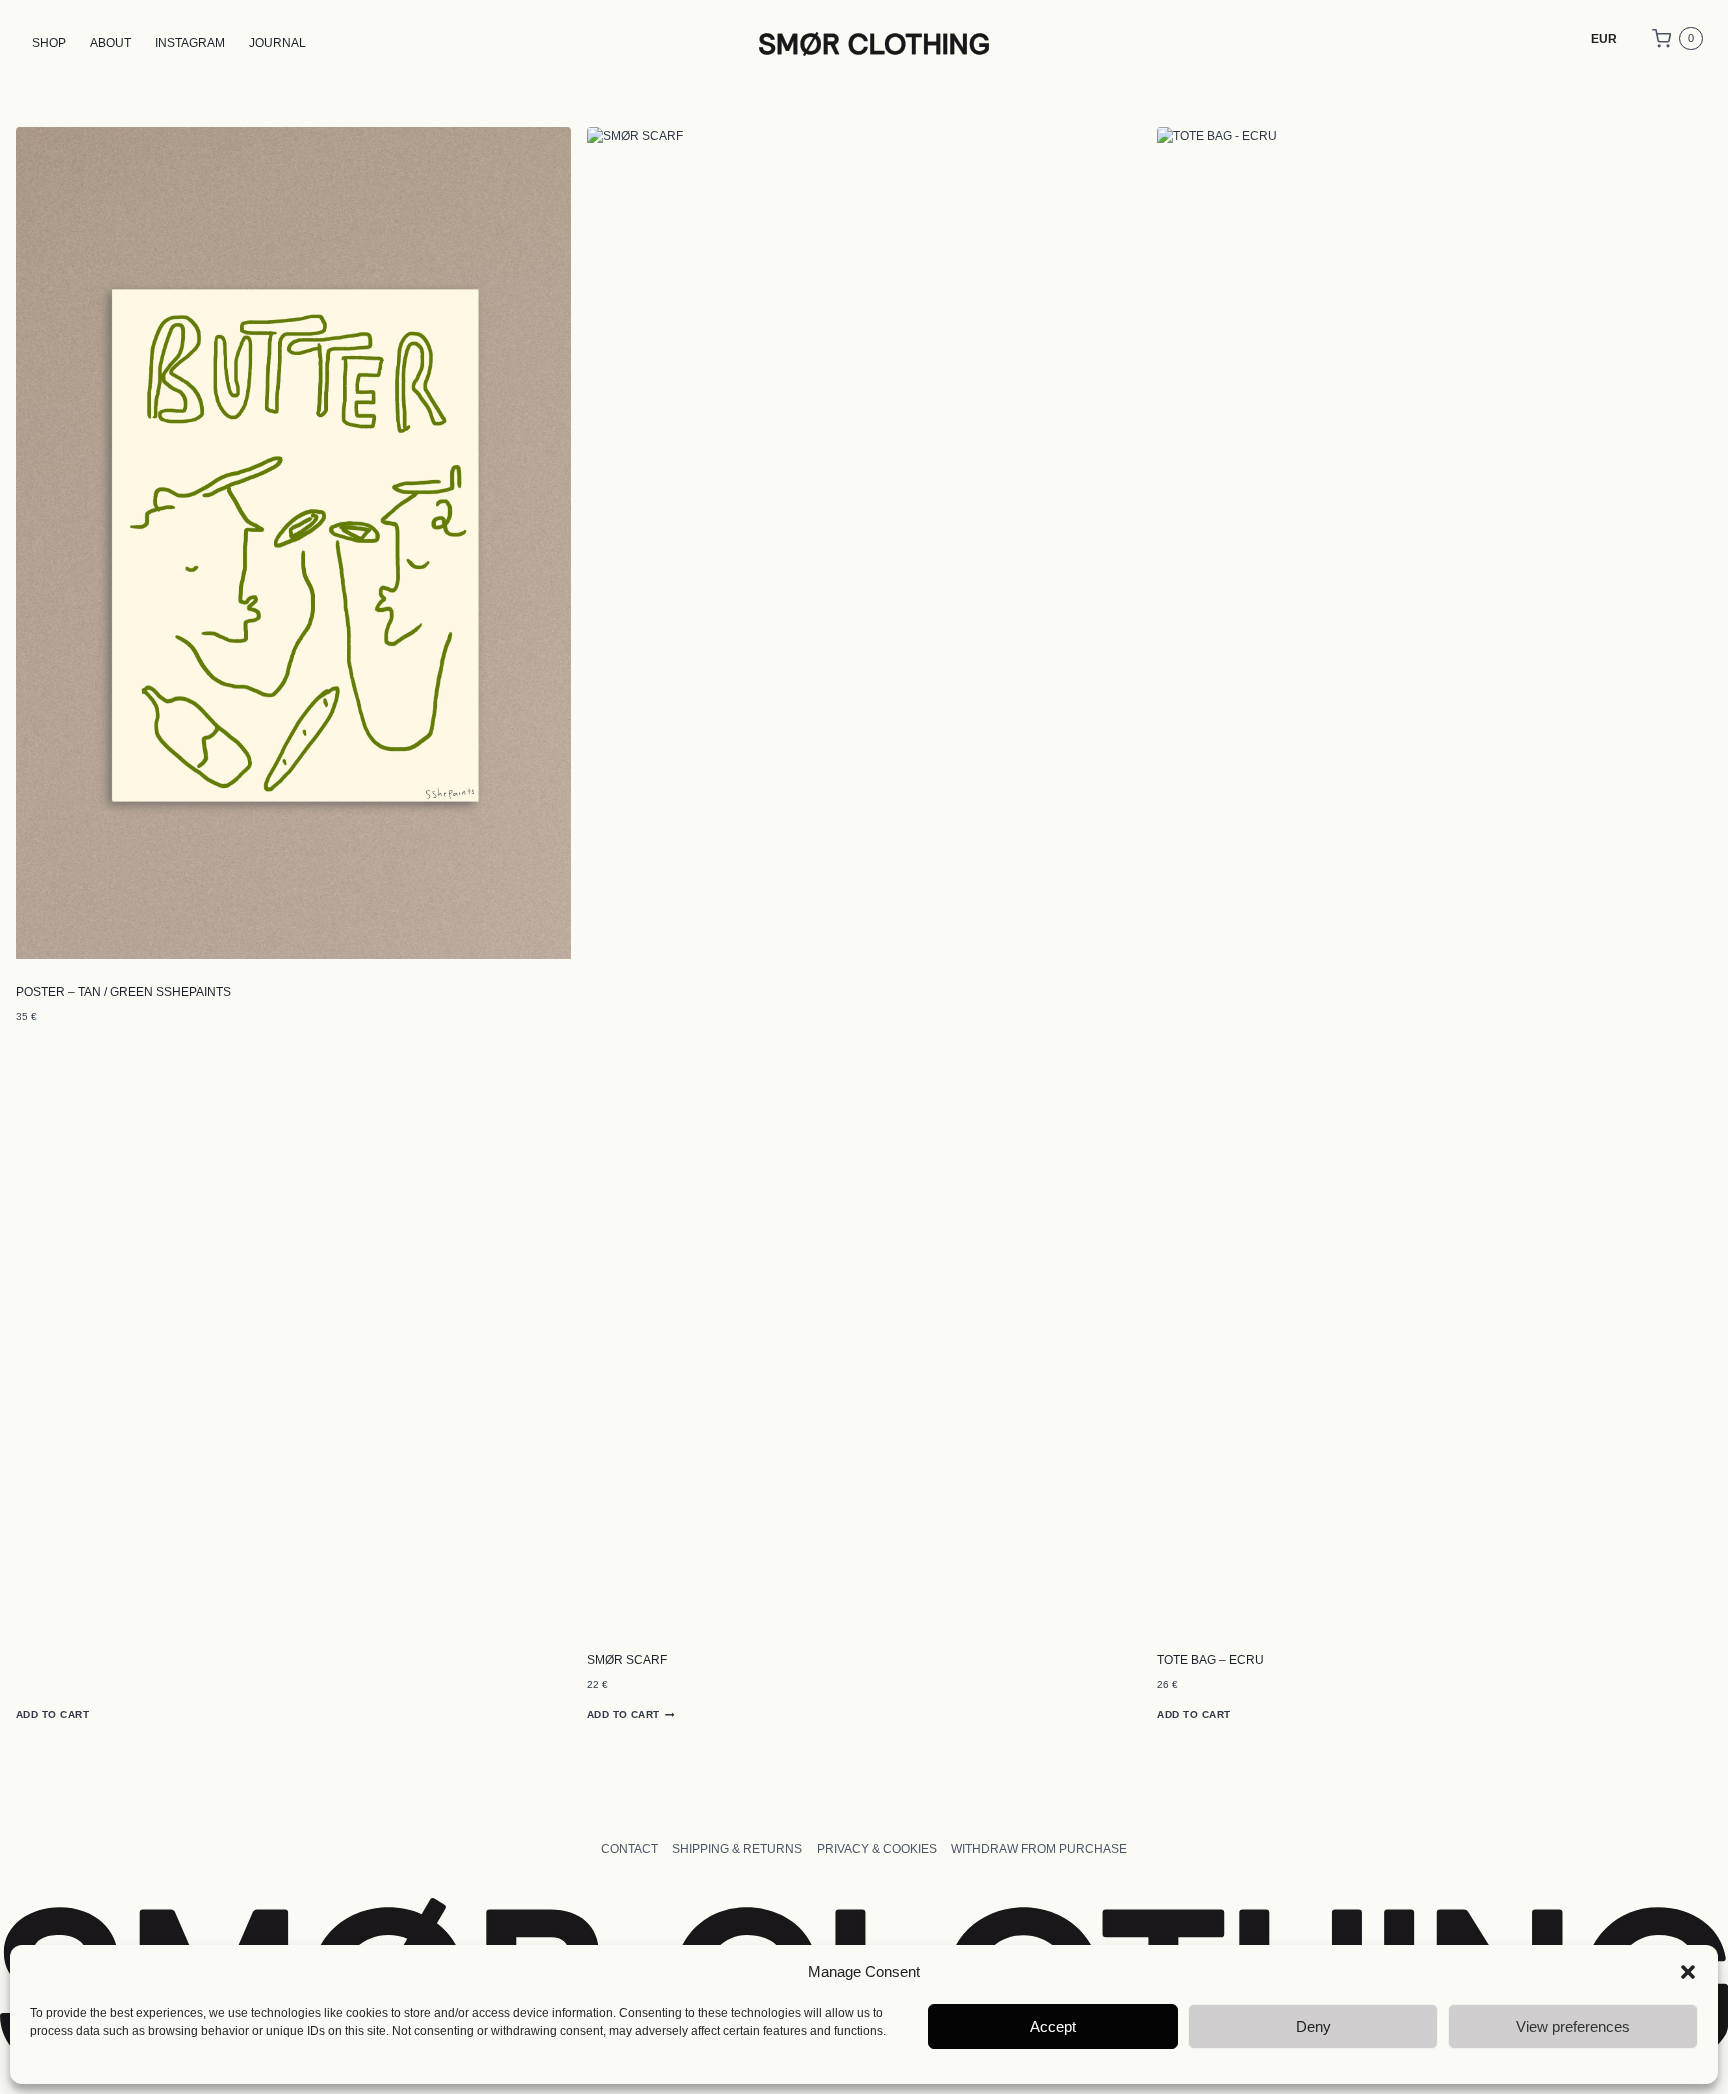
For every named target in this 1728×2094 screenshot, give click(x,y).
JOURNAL (277, 43)
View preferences (1573, 2026)
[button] (1688, 1972)
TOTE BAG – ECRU (1210, 1660)
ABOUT (110, 43)
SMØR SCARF (627, 1660)
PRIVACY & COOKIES (877, 1849)
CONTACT (629, 1849)
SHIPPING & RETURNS (737, 1849)
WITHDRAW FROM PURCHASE (1039, 1849)
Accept (1053, 2026)
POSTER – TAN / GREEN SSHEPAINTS (123, 992)
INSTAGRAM (190, 43)
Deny (1313, 2026)
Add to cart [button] (623, 1714)
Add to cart (52, 1714)
